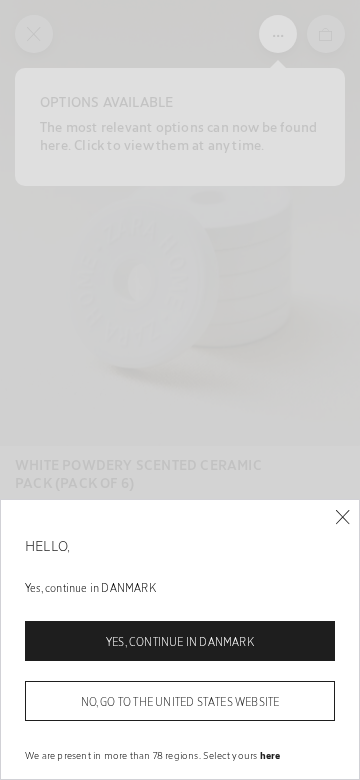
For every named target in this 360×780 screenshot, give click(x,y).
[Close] (342, 517)
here (270, 755)
